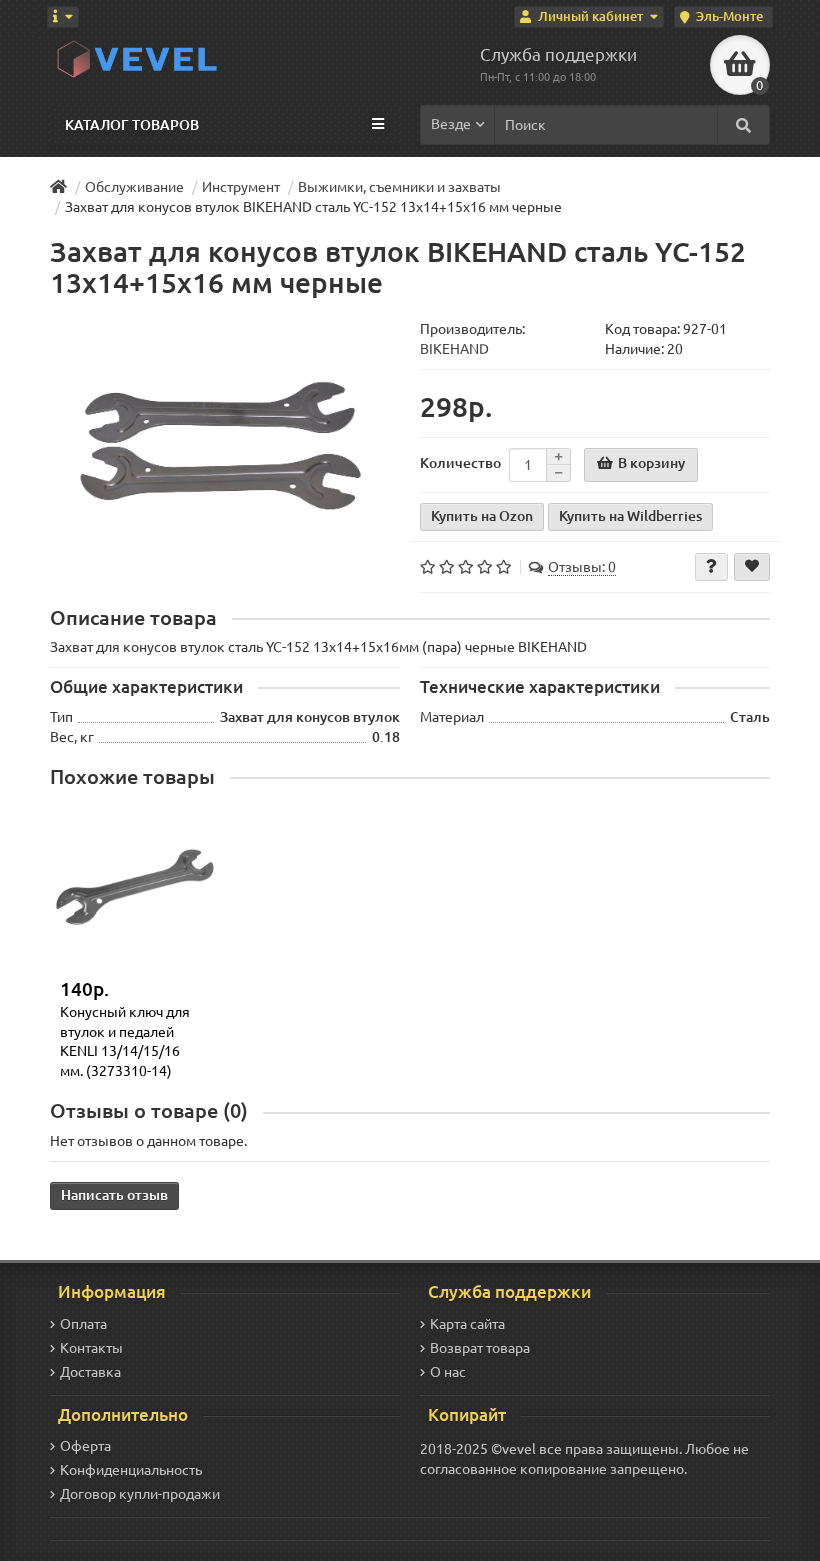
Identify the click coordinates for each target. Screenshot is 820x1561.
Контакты (91, 1348)
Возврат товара (480, 1348)
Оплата (83, 1324)
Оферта (85, 1446)
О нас (448, 1372)
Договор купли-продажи (140, 1494)
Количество (460, 463)
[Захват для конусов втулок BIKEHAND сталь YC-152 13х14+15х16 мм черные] (225, 445)
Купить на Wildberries (630, 516)
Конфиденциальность (131, 1470)
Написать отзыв (114, 1195)
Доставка (90, 1372)
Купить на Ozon (482, 516)
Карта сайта (467, 1324)
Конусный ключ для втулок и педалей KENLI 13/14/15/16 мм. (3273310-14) (125, 1041)
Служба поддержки (558, 54)
